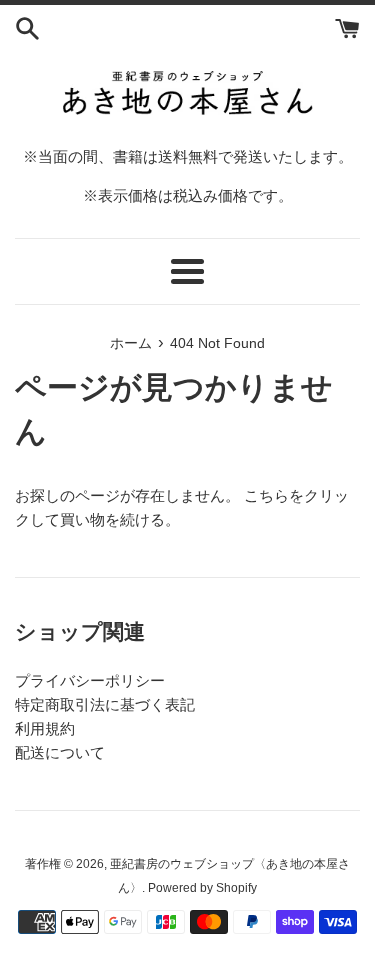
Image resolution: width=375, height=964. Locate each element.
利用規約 (45, 728)
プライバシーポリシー (90, 680)
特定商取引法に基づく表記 (105, 704)
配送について (60, 752)
